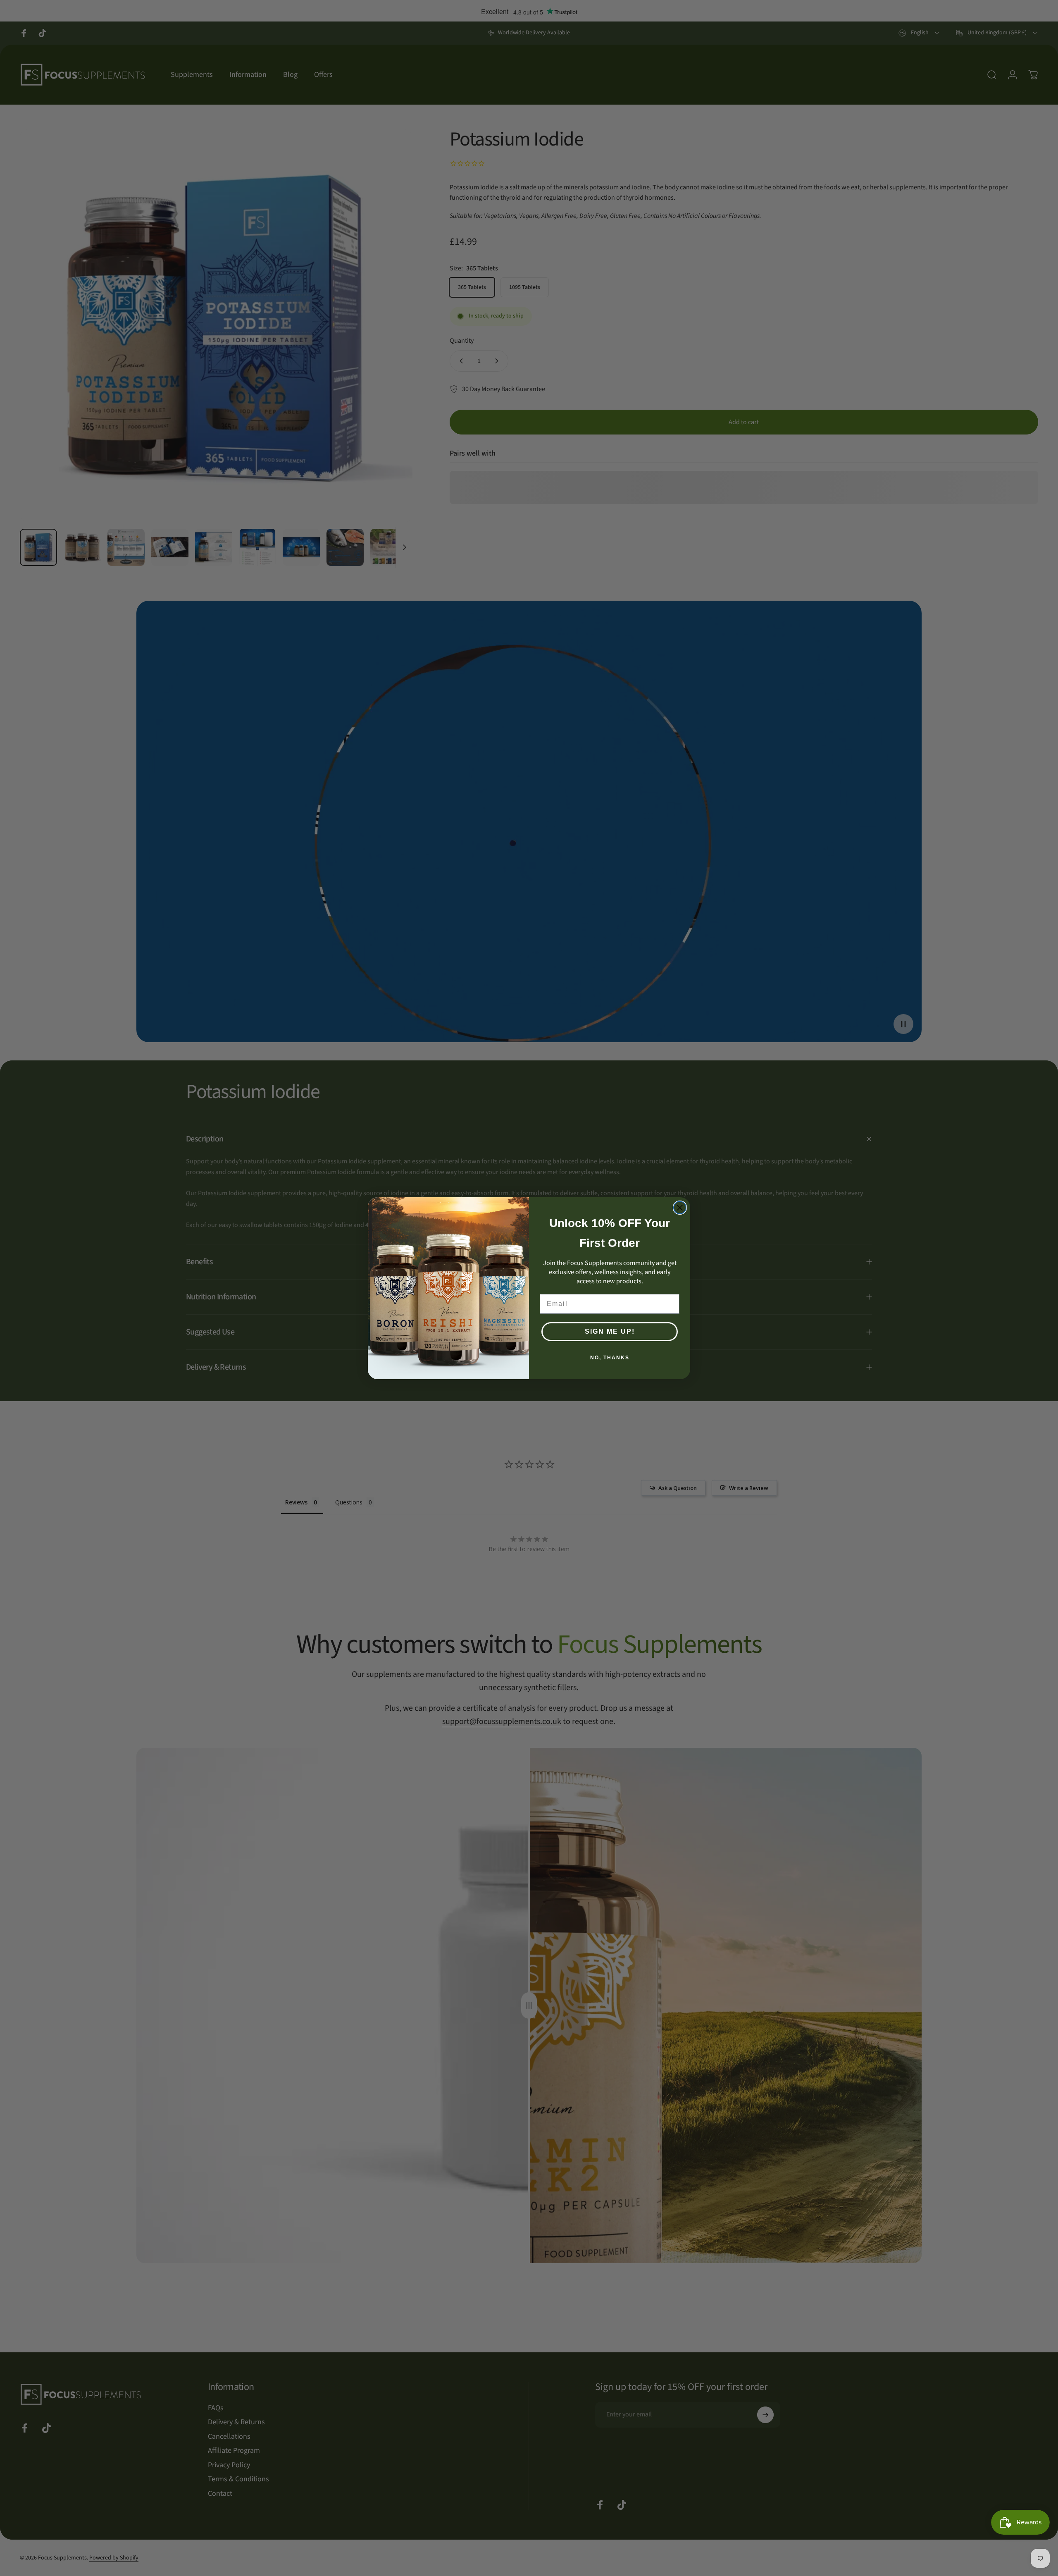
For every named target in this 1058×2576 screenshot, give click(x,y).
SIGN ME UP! (610, 1331)
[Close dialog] (680, 1208)
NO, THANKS (610, 1358)
